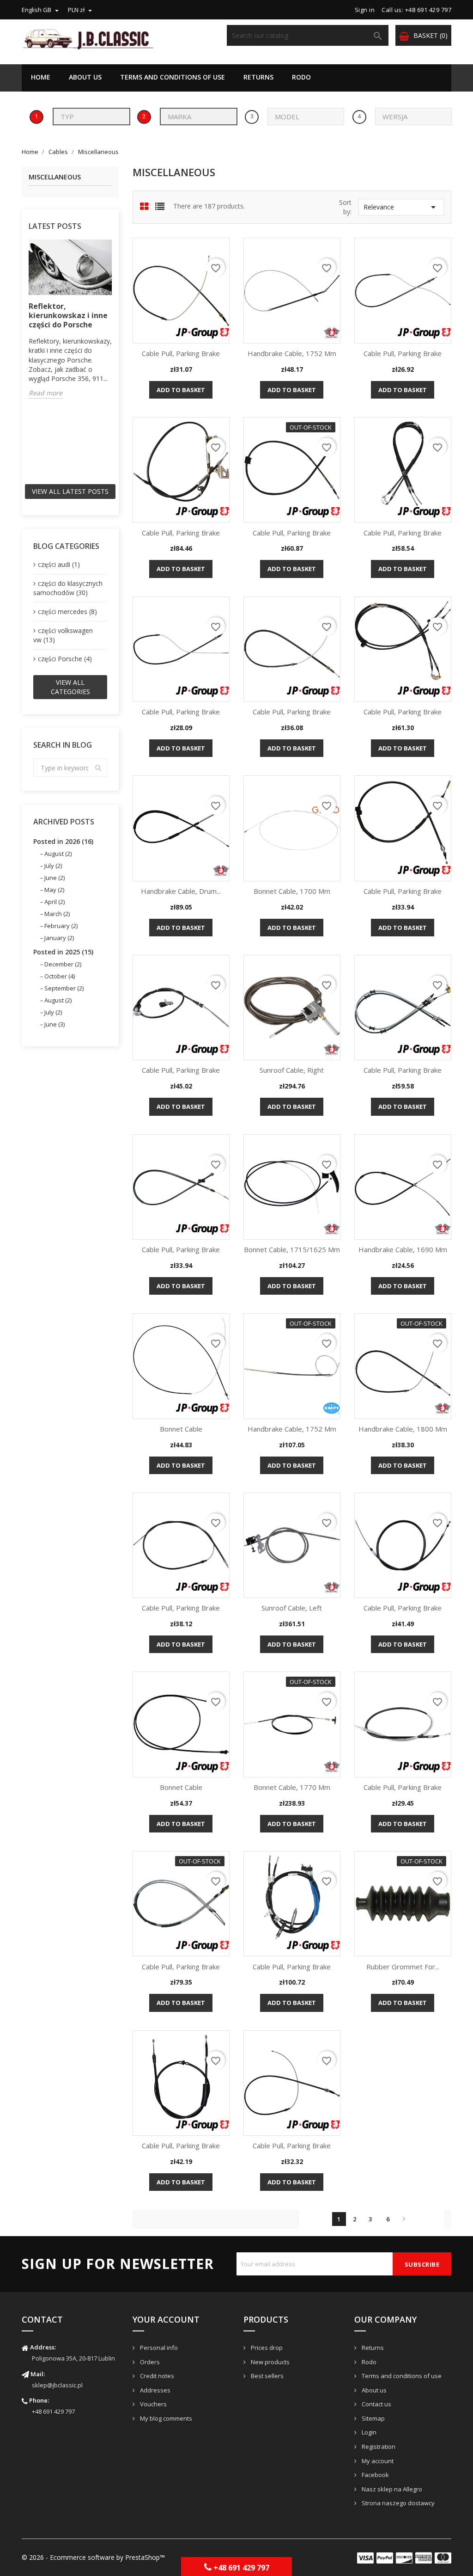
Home (41, 77)
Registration (378, 2447)
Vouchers (153, 2404)
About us (85, 77)
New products (270, 2362)
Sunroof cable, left (292, 1608)
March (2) (57, 914)
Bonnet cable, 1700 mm (292, 891)
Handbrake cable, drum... (181, 891)
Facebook (375, 2475)
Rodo (301, 77)
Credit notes (156, 2376)
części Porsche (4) (65, 659)
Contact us (376, 2404)
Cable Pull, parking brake (181, 353)
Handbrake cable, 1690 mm (403, 1249)
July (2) (53, 866)
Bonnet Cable (181, 1429)
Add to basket (181, 390)
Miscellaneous (55, 177)
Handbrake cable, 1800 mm (403, 1429)
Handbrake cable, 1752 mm (292, 353)
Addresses (155, 2390)
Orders (149, 2362)
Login (368, 2432)
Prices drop (266, 2348)
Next (404, 2219)
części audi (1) (59, 564)
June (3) (55, 1024)
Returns (258, 77)
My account (377, 2461)
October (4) (60, 976)
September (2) (64, 988)
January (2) (59, 938)
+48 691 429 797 (53, 2411)
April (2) (55, 902)
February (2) (61, 926)
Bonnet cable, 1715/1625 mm (292, 1249)
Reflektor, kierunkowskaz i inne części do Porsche (68, 315)
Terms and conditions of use (173, 77)
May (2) (54, 890)
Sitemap (373, 2418)
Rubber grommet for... (403, 1967)
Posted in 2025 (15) (63, 952)
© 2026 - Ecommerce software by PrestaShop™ (93, 2557)
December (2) (63, 964)
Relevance (401, 207)
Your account (166, 2319)
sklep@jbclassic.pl (57, 2385)
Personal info (158, 2348)
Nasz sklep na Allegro (391, 2489)
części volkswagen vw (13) (63, 635)
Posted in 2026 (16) (63, 841)
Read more (45, 393)
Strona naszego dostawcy (397, 2503)
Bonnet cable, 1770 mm (292, 1787)
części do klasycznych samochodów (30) (68, 588)
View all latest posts (70, 491)
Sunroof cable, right (292, 1070)
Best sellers (267, 2376)
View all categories (70, 687)
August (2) (58, 854)
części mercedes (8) (67, 612)
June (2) (55, 878)
